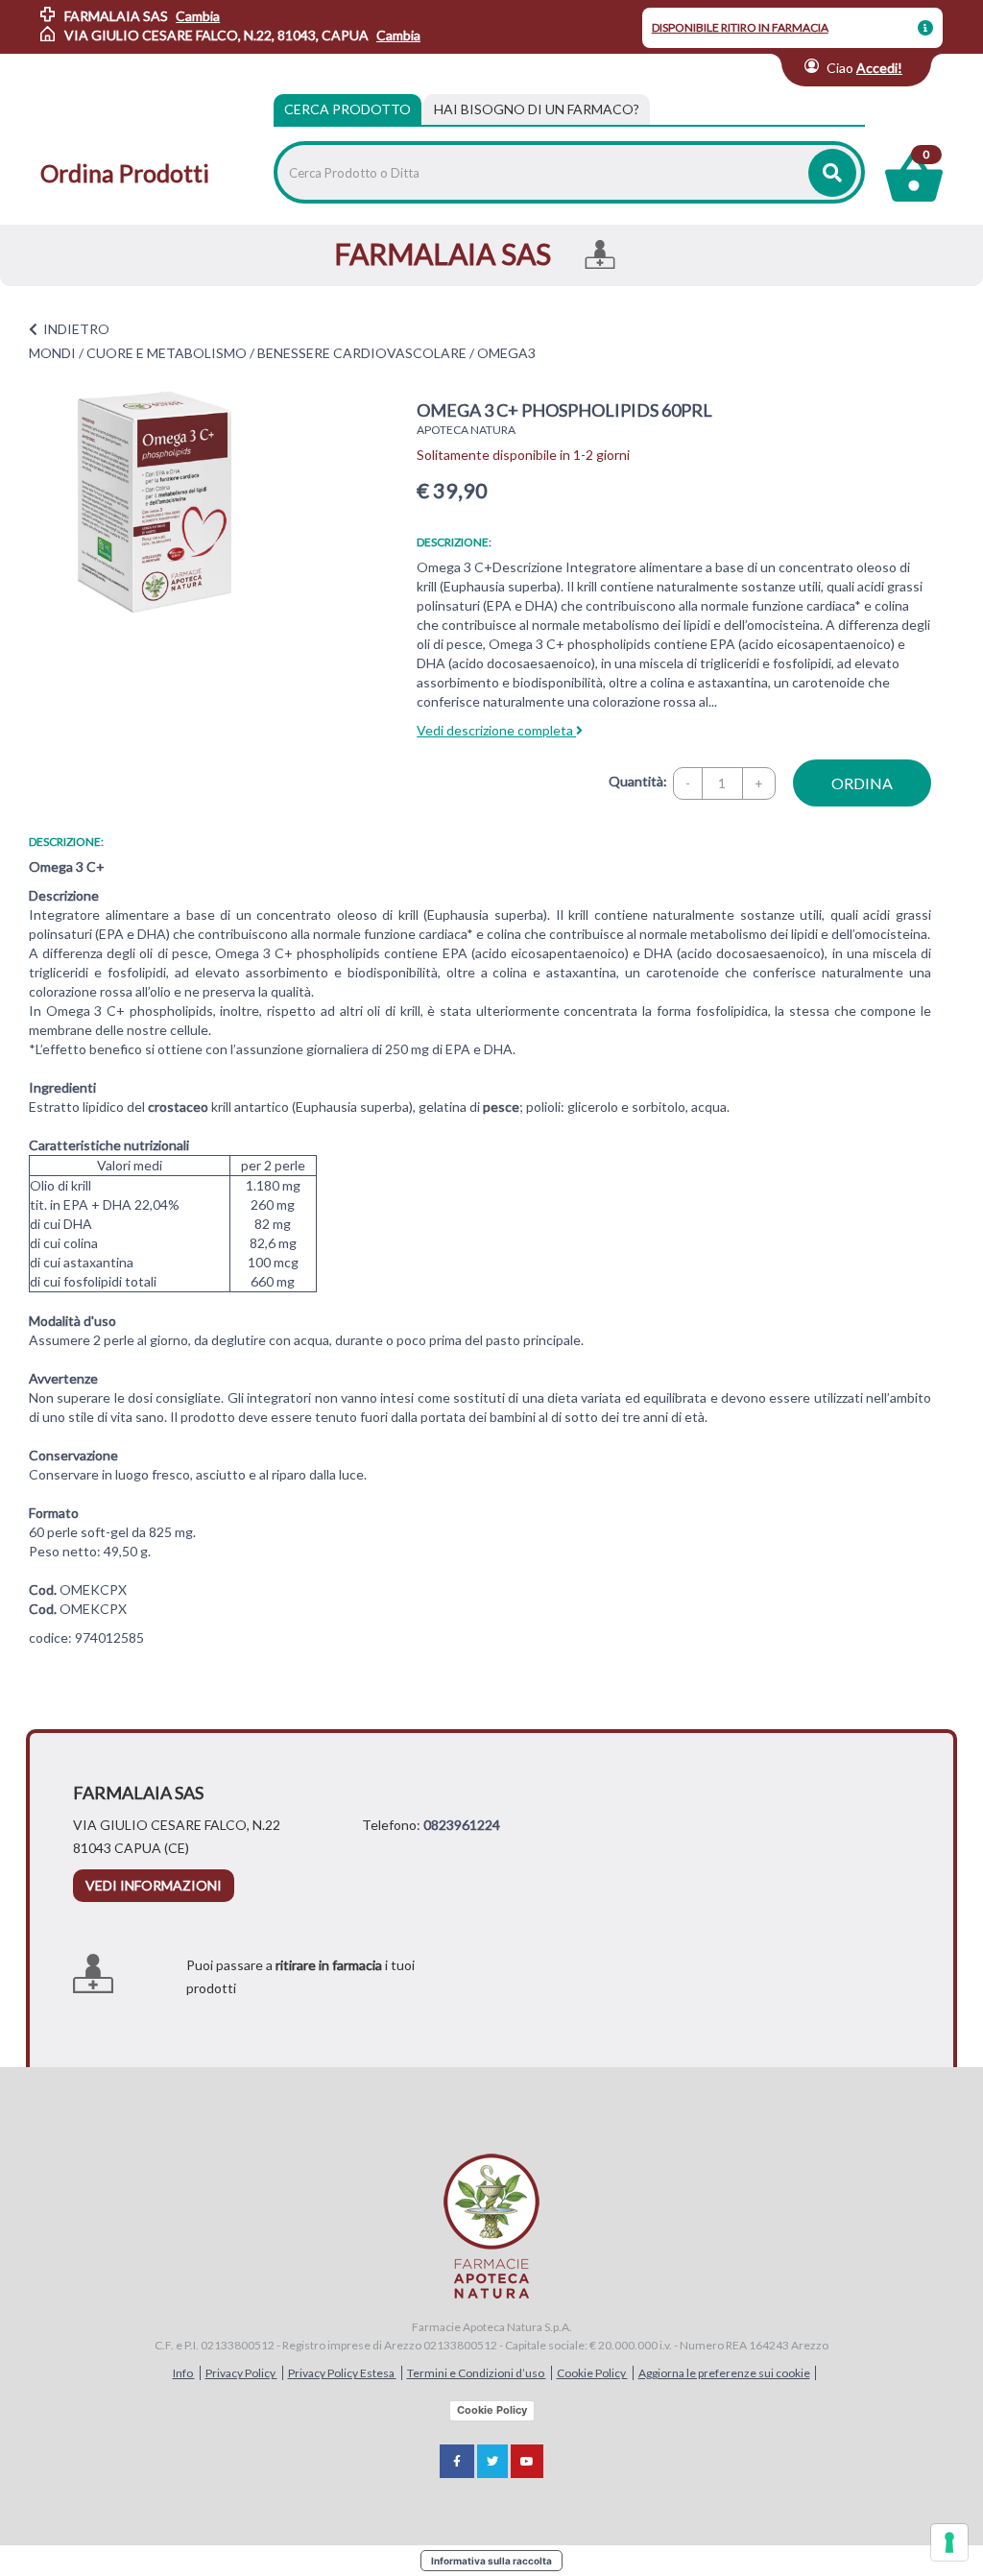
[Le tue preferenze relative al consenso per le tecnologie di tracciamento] (949, 2542)
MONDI (52, 353)
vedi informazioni (154, 1885)
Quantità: (638, 781)
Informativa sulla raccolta (491, 2561)
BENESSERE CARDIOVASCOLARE (362, 353)
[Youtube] (527, 2461)
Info (184, 2373)
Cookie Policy (592, 2373)
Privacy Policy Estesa (342, 2373)
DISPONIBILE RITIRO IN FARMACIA (740, 27)
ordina (862, 783)
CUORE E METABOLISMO (167, 353)
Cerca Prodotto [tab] (348, 109)
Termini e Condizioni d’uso (477, 2373)
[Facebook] (457, 2461)
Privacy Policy (241, 2373)
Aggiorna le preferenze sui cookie (724, 2373)
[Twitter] (492, 2461)
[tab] (537, 109)
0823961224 (462, 1825)
